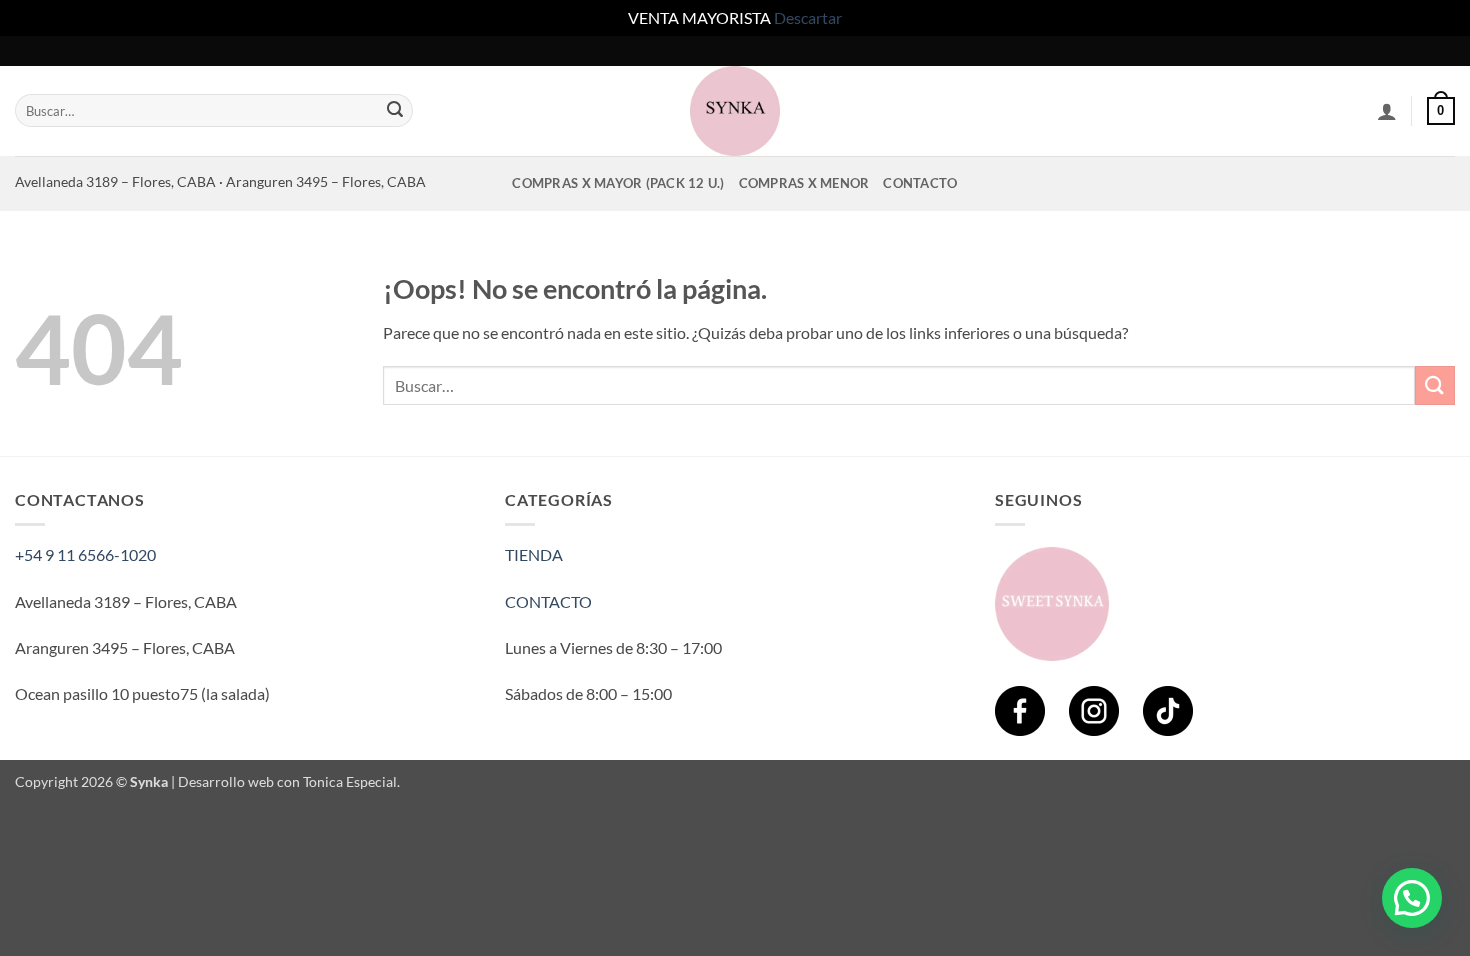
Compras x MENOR (804, 183)
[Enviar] (395, 111)
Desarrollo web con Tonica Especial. (289, 781)
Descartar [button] (808, 17)
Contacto (920, 183)
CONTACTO (548, 601)
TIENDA (534, 554)
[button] (1387, 111)
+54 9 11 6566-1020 (85, 554)
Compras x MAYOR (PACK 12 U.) (618, 183)
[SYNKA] (735, 111)
